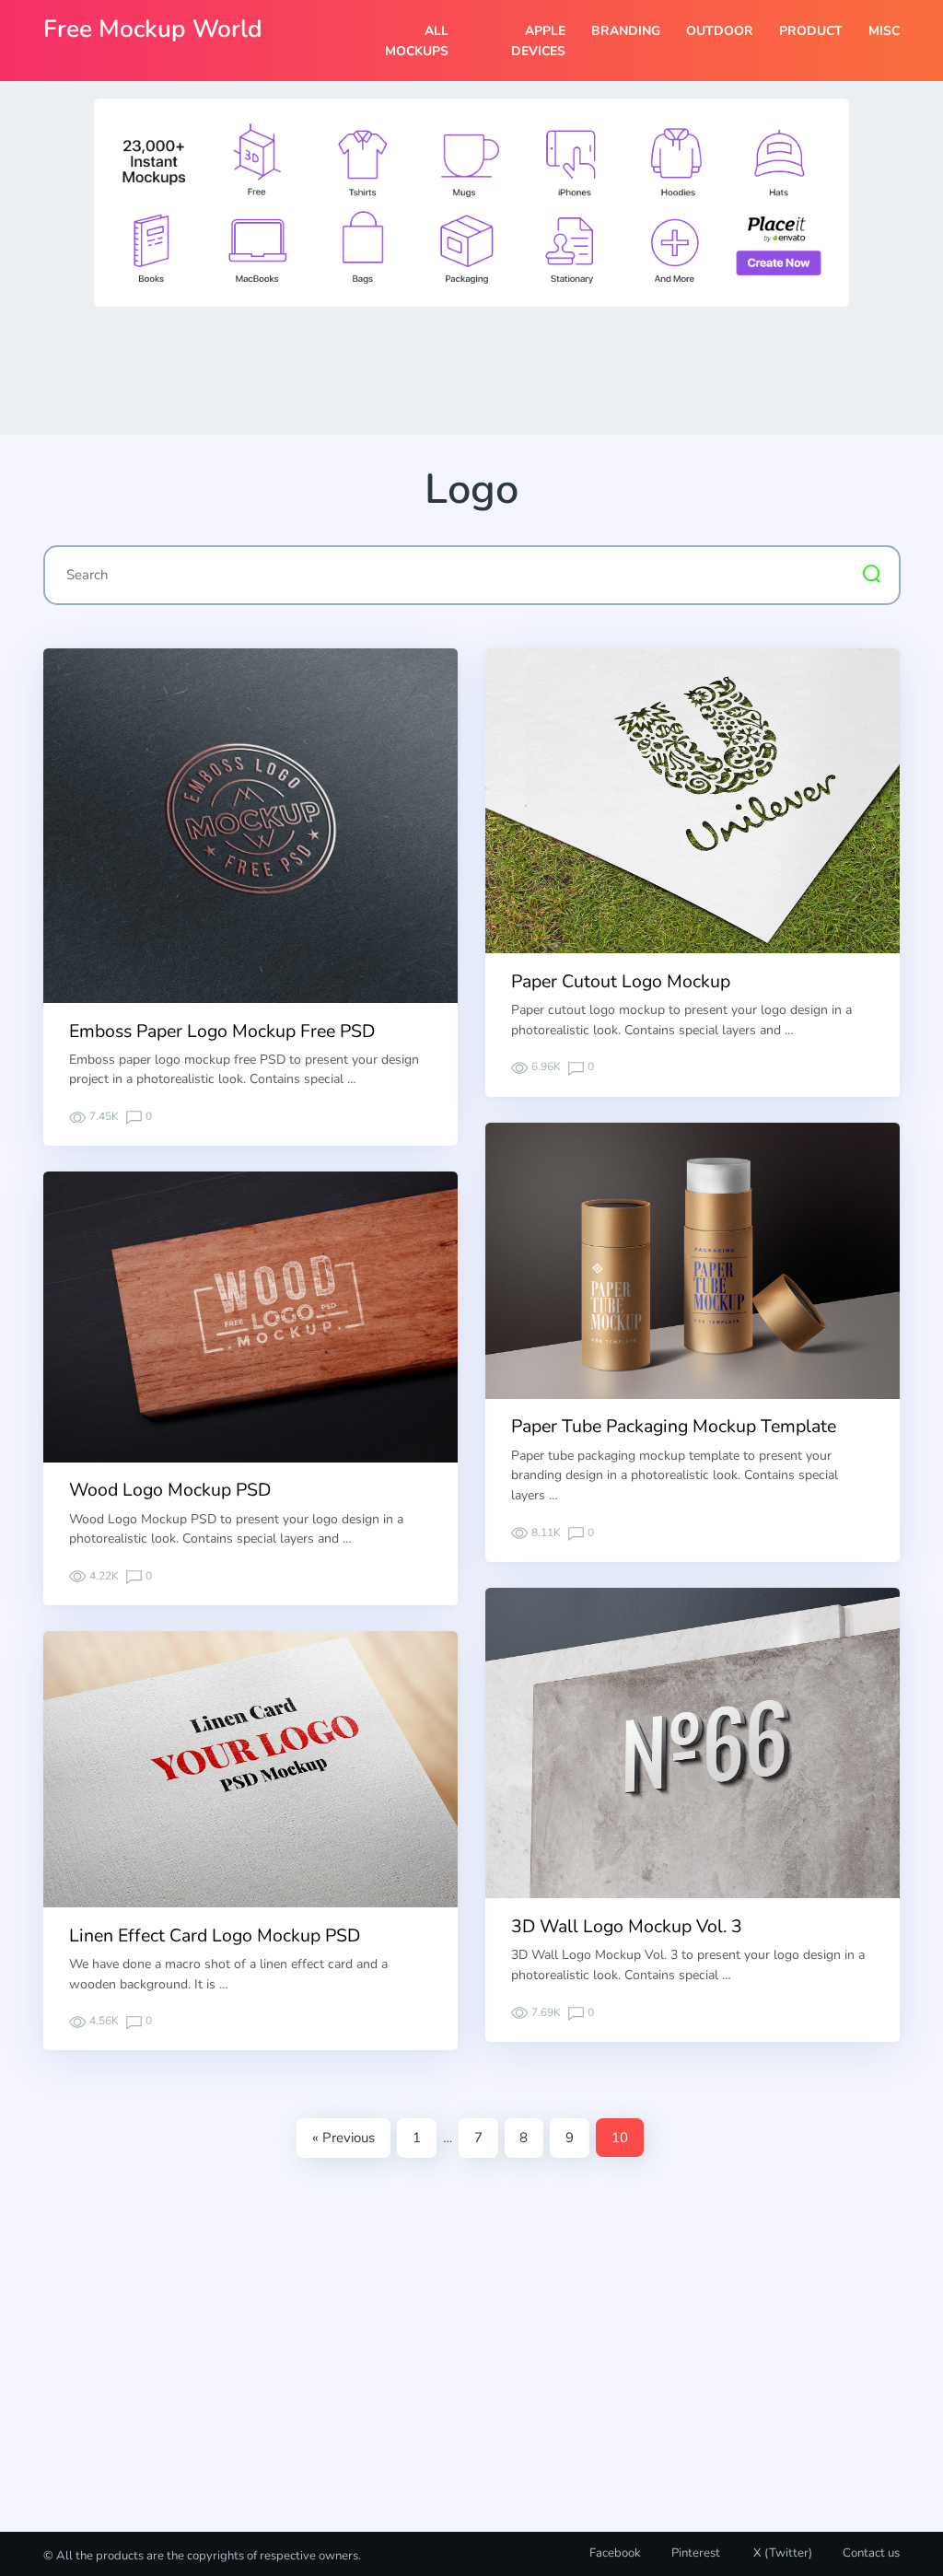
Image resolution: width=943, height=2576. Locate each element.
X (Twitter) (781, 2553)
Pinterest (696, 2553)
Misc (884, 31)
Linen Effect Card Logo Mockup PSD (215, 1935)
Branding (626, 31)
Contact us (871, 2553)
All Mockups (416, 41)
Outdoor (720, 31)
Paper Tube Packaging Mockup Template (674, 1426)
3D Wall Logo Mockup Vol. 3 (627, 1926)
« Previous (343, 2138)
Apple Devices (538, 41)
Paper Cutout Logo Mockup (621, 981)
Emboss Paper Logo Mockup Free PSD (222, 1031)
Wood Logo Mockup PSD (170, 1490)
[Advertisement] (471, 369)
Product (811, 31)
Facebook (615, 2553)
